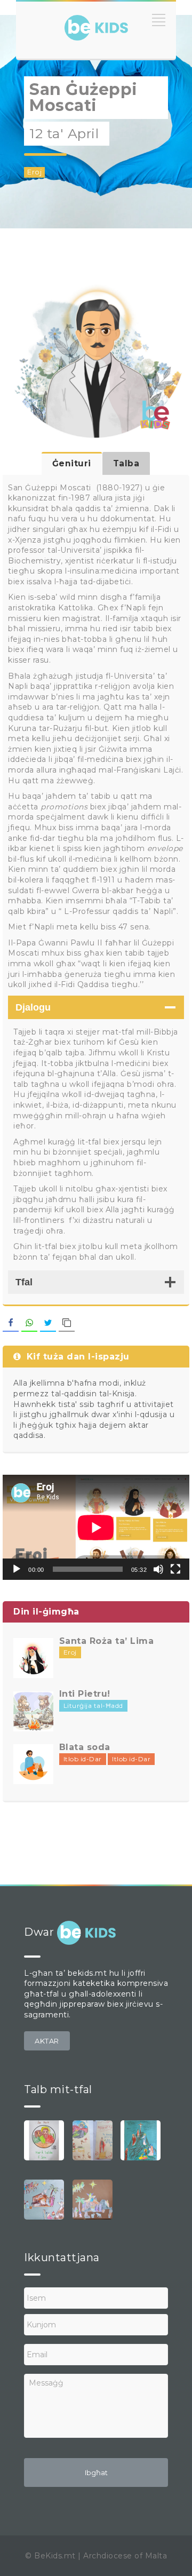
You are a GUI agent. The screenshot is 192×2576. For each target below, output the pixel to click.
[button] (47, 2041)
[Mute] (158, 1569)
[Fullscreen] (175, 1569)
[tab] (72, 463)
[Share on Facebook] (11, 1323)
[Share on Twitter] (48, 1323)
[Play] (17, 1569)
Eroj (34, 172)
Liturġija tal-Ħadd (93, 1706)
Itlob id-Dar (83, 1759)
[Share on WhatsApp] (29, 1323)
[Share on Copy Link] (67, 1323)
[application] (96, 1527)
